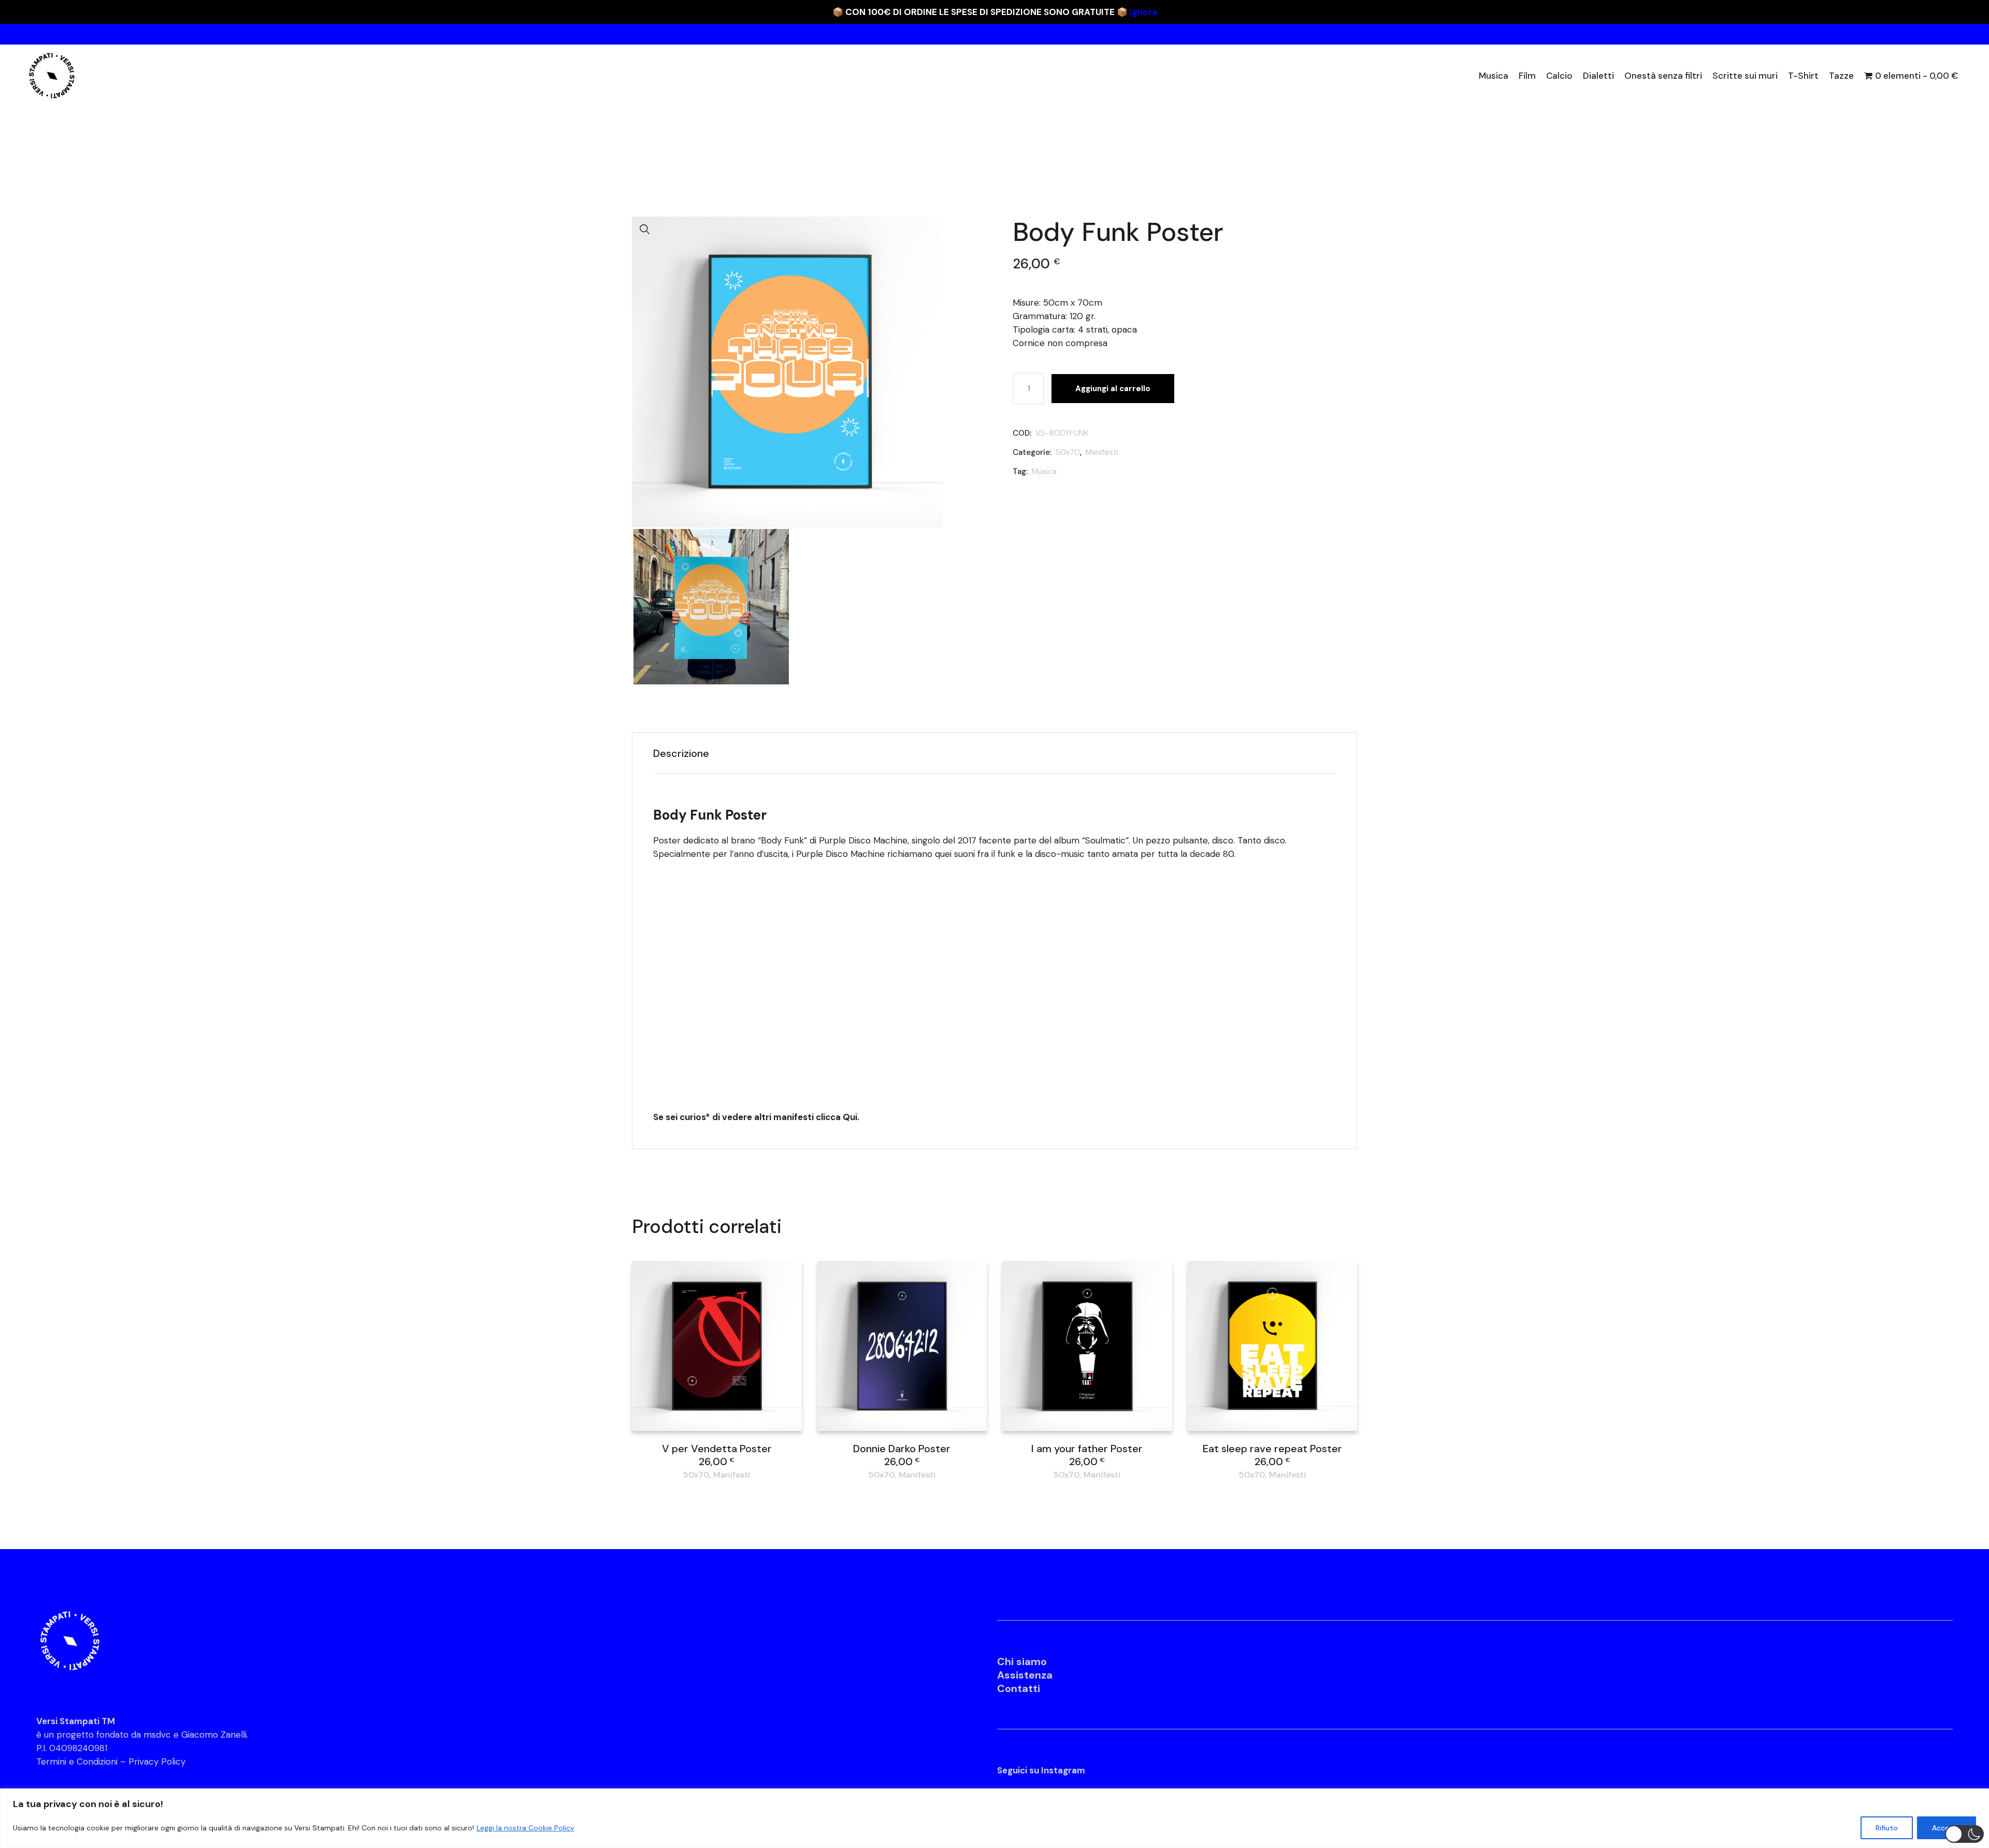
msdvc (157, 1735)
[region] (994, 1818)
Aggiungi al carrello (1113, 389)
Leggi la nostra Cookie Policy (525, 1828)
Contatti (1019, 1688)
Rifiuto (1887, 1828)
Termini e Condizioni (77, 1761)
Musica (1044, 471)
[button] (645, 230)
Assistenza (1025, 1675)
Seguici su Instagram (1041, 1770)
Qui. (851, 1117)
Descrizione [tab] (681, 753)
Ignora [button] (1143, 12)
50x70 (1068, 452)
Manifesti (1102, 452)
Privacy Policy (157, 1761)
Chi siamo (1022, 1661)
